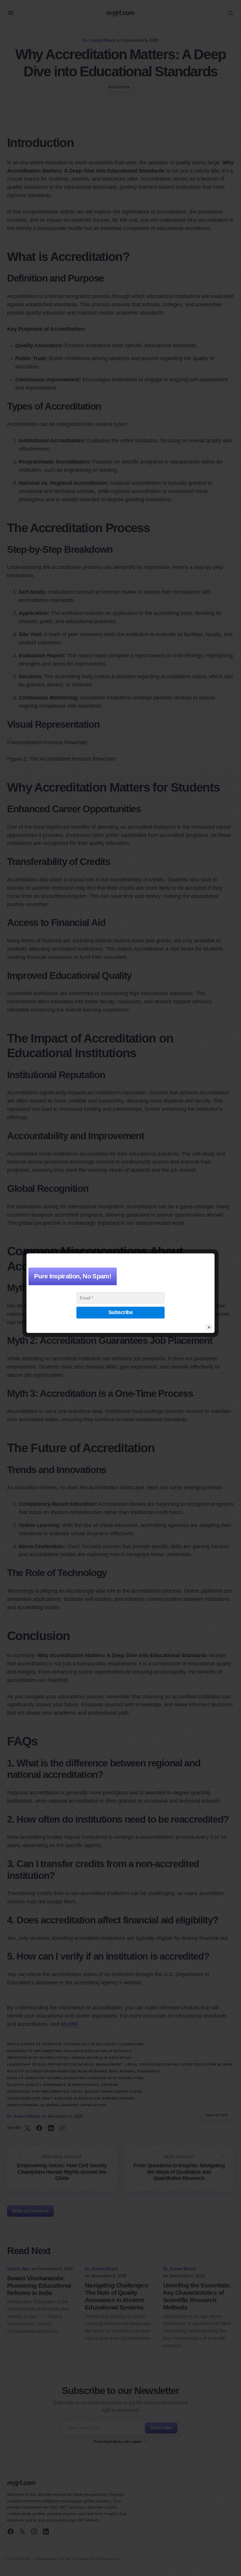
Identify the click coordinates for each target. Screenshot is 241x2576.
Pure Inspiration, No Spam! (73, 1276)
